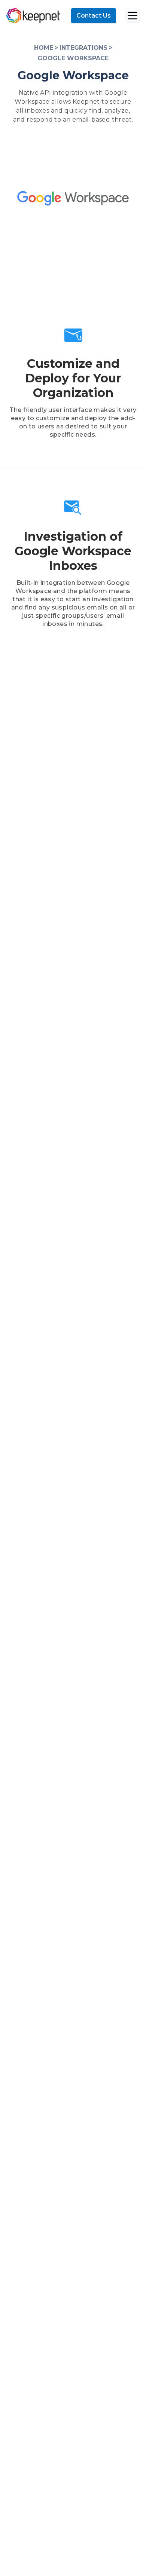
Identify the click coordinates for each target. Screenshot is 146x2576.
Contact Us (94, 16)
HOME (44, 48)
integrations (83, 48)
